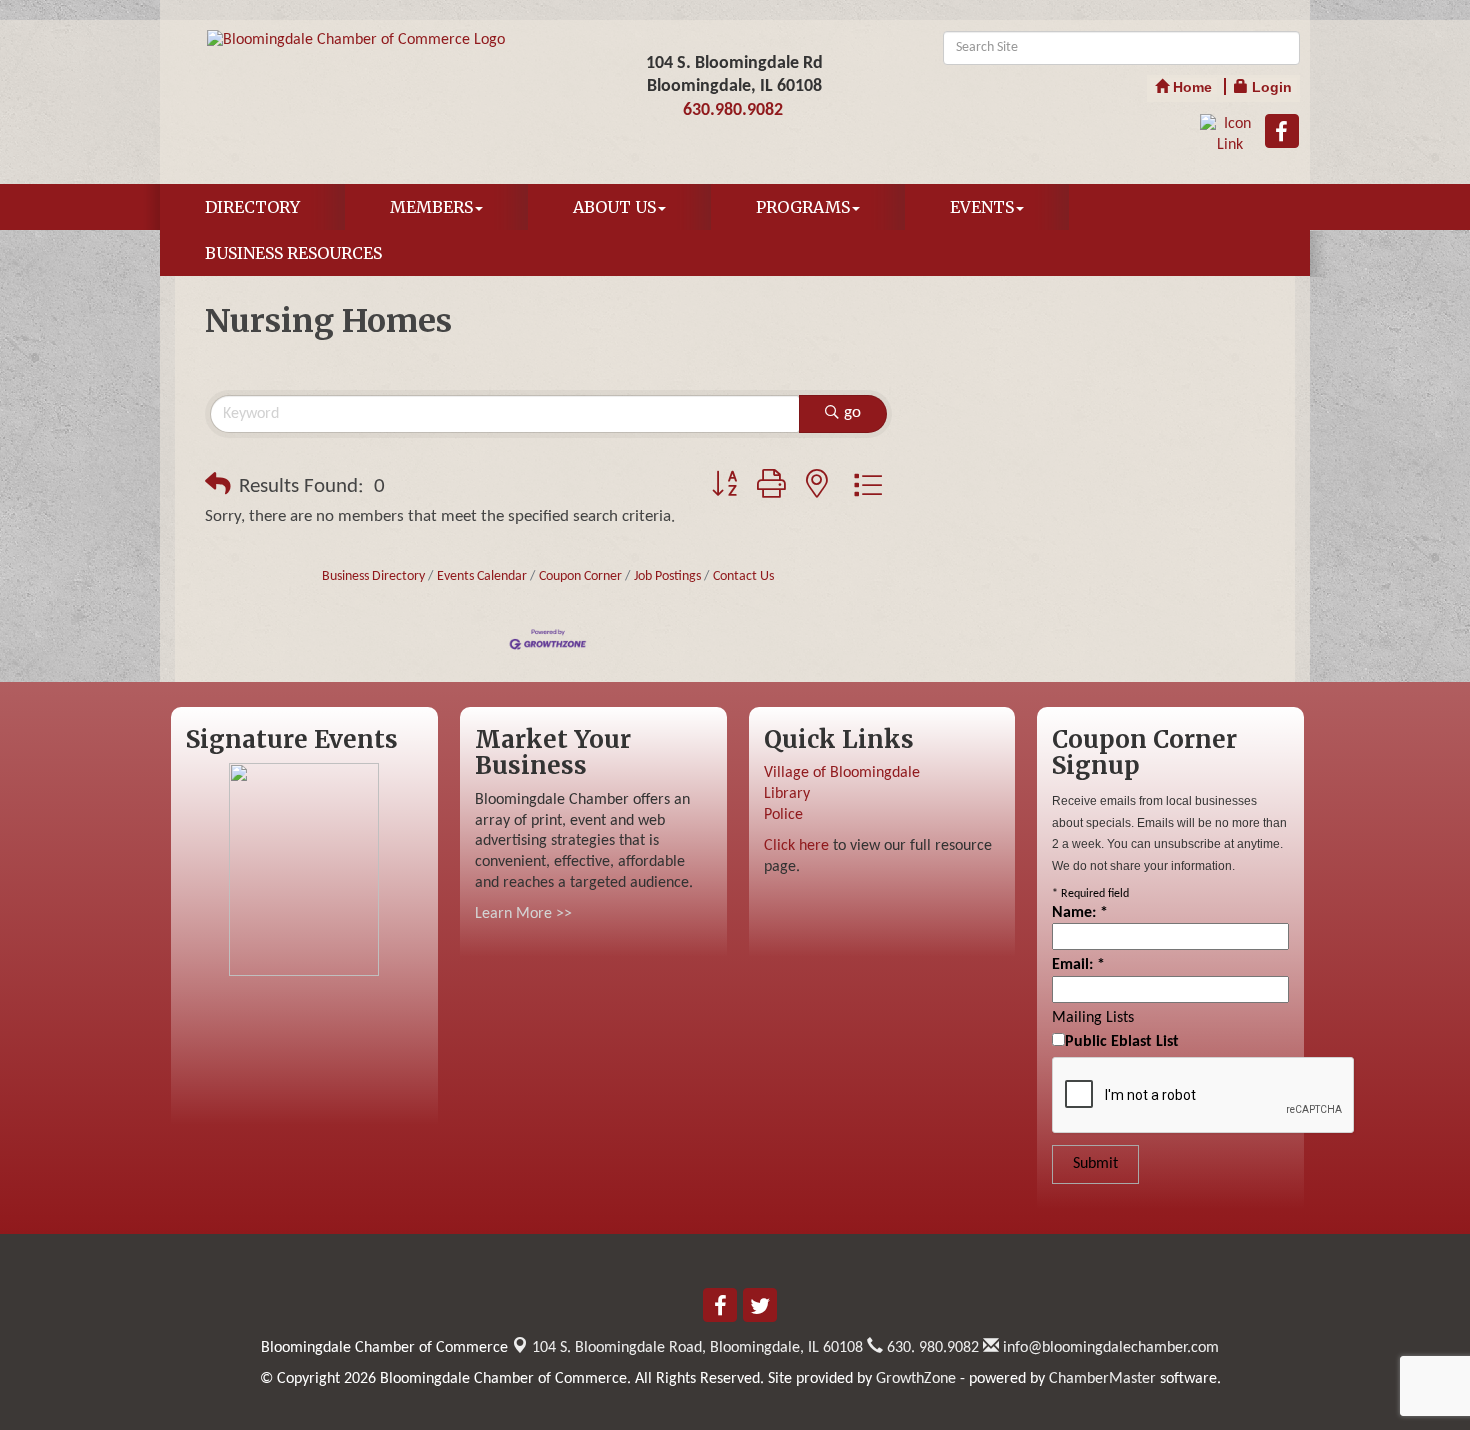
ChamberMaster (1102, 1379)
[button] (218, 487)
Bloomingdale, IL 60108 (697, 1348)
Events (982, 207)
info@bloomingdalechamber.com (1109, 1348)
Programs (803, 207)
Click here (796, 846)
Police (783, 815)
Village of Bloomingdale (842, 773)
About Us (614, 207)
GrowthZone (916, 1379)
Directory (252, 207)
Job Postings (667, 576)
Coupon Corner (580, 576)
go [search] (852, 412)
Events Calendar (482, 576)
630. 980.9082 (931, 1348)
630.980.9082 (733, 110)
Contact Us (743, 576)
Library (787, 794)
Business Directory (373, 576)
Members (431, 207)
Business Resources (293, 253)
